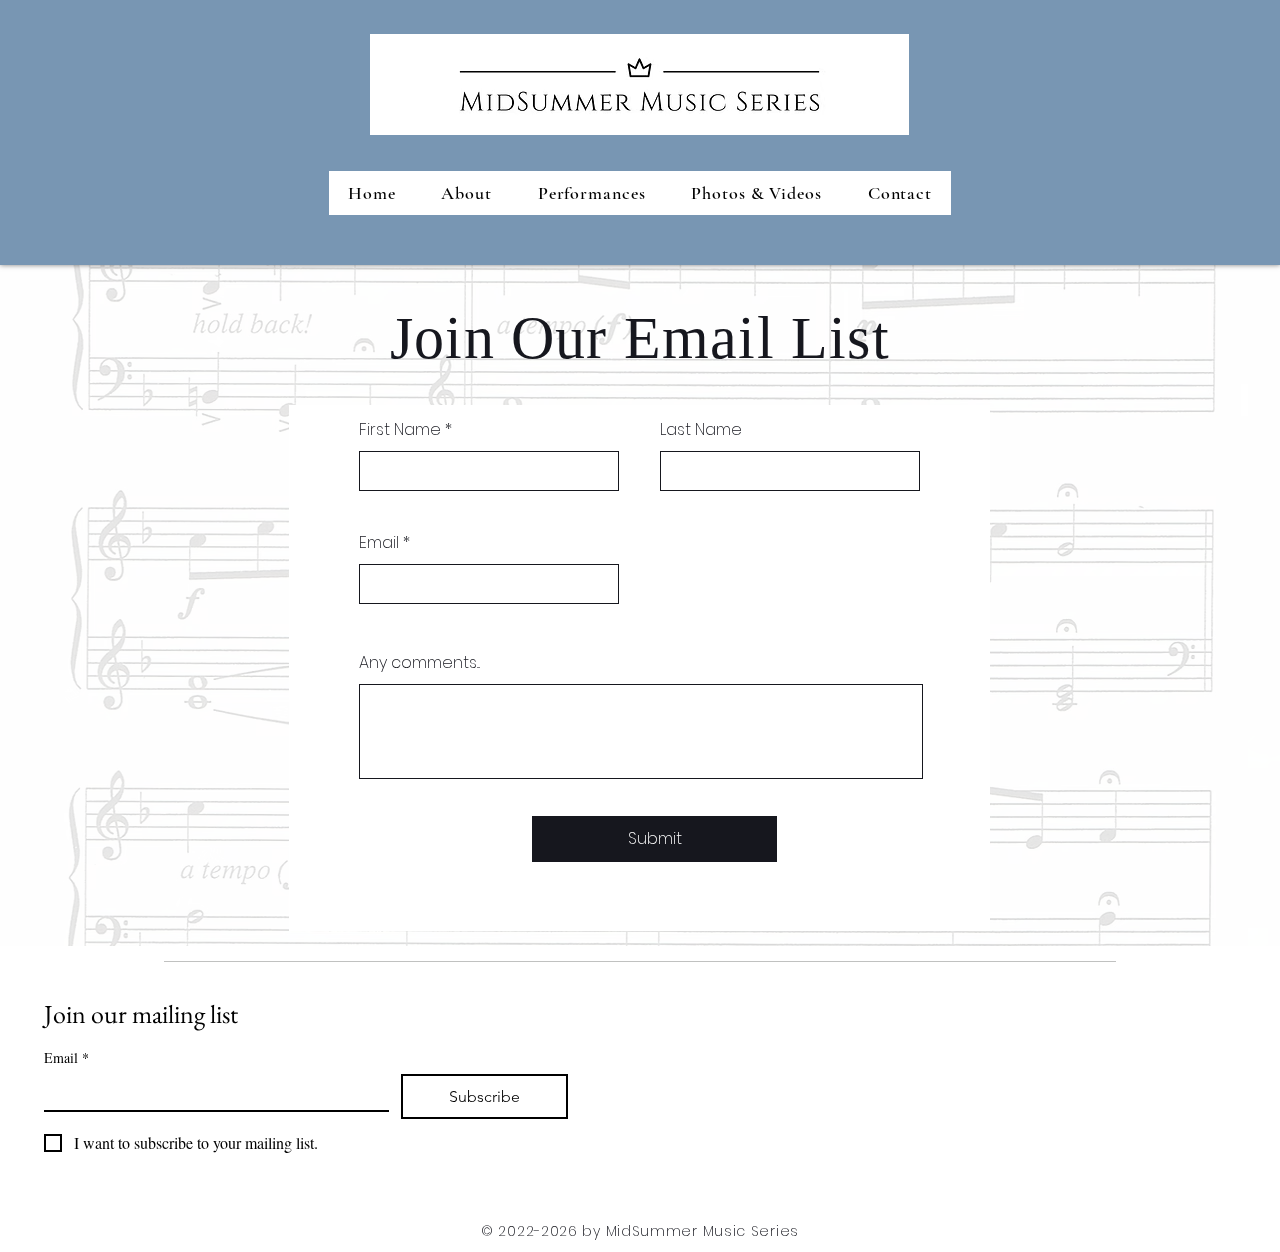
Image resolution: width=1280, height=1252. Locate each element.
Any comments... (419, 663)
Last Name (701, 430)
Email (379, 543)
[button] (592, 193)
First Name (400, 430)
